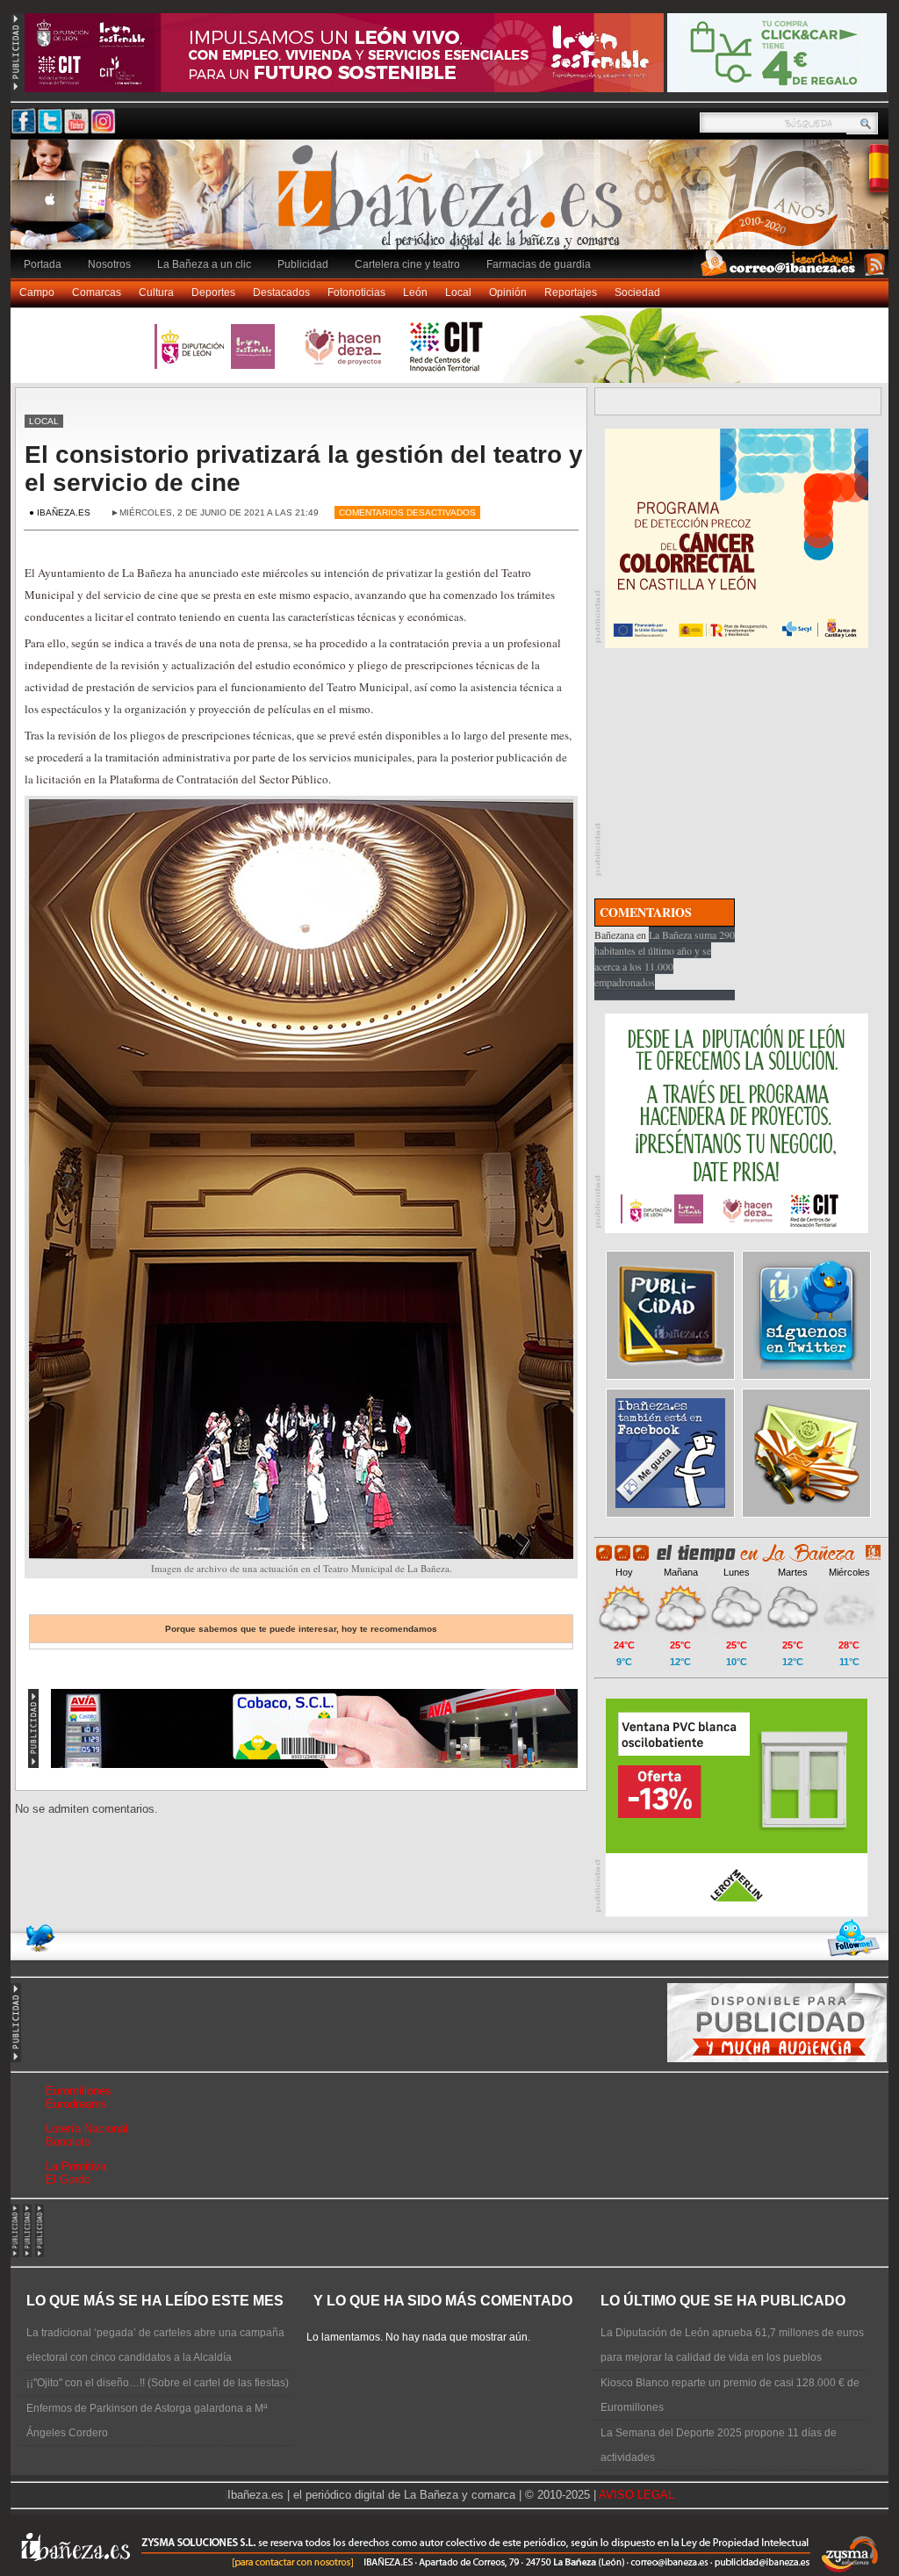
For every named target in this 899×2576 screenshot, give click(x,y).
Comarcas (97, 292)
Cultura (156, 292)
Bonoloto (68, 2142)
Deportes (213, 292)
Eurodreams (76, 2104)
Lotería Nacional (87, 2129)
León (415, 292)
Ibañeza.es (454, 204)
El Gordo (68, 2179)
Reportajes (571, 292)
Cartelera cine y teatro (407, 264)
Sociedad (637, 292)
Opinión (508, 292)
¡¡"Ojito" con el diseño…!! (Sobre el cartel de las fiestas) (158, 2383)
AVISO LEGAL (636, 2495)
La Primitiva (76, 2166)
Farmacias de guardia (539, 264)
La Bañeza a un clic (204, 264)
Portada (43, 264)
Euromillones (79, 2091)
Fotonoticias (356, 292)
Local (458, 292)
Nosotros (109, 264)
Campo (37, 292)
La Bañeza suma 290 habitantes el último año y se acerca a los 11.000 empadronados (665, 958)
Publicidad (303, 264)
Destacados (281, 292)
